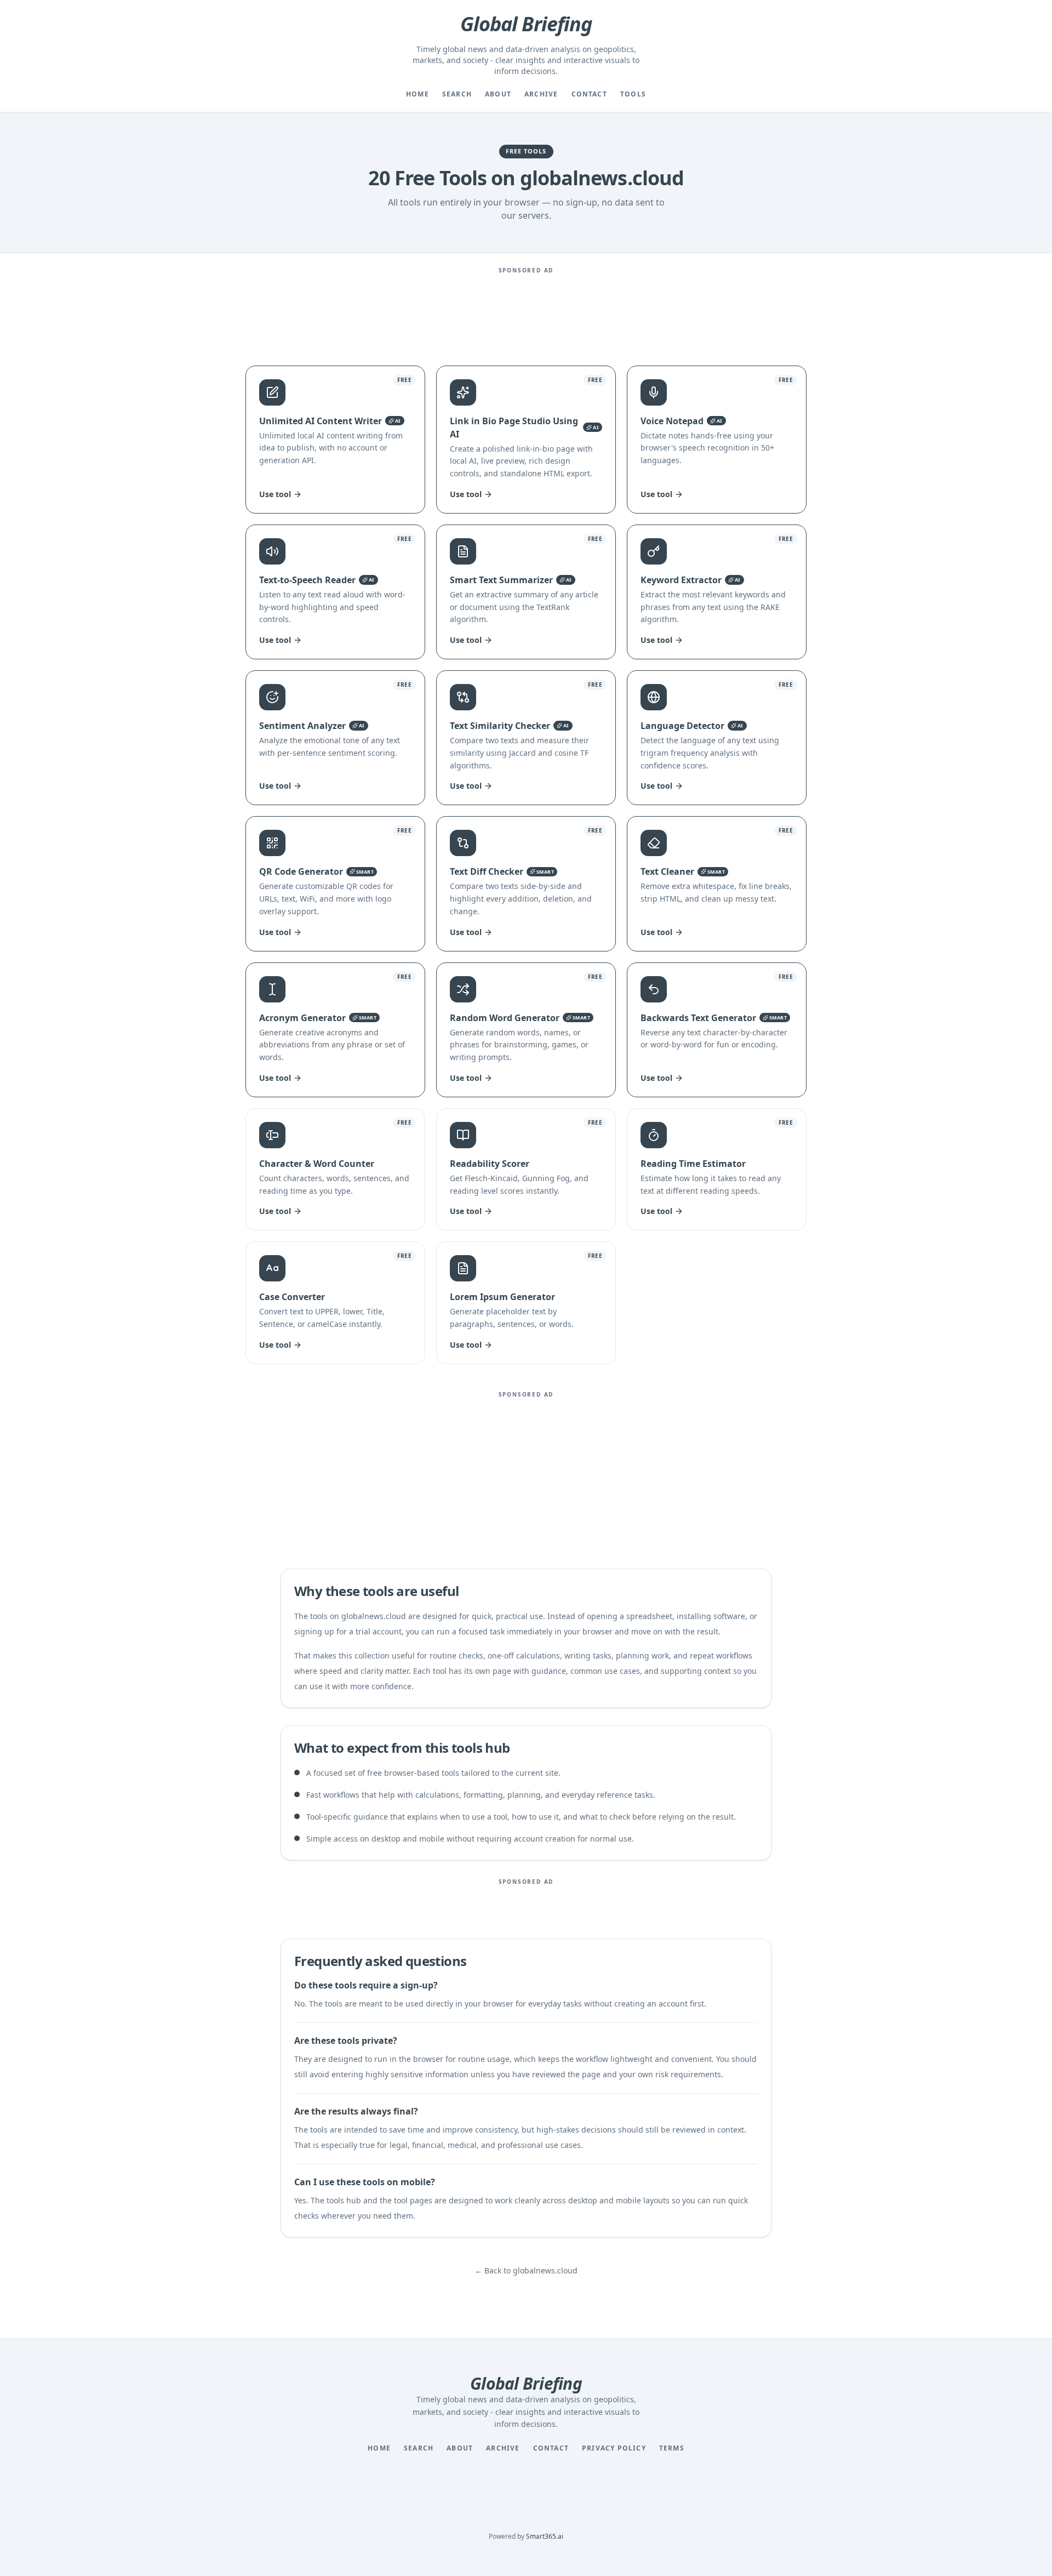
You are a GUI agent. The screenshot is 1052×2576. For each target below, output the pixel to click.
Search (457, 94)
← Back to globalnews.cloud (526, 2270)
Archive (541, 94)
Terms (672, 2448)
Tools (633, 94)
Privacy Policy (614, 2448)
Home (418, 94)
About (498, 94)
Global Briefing (526, 24)
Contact (589, 94)
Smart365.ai (545, 2536)
